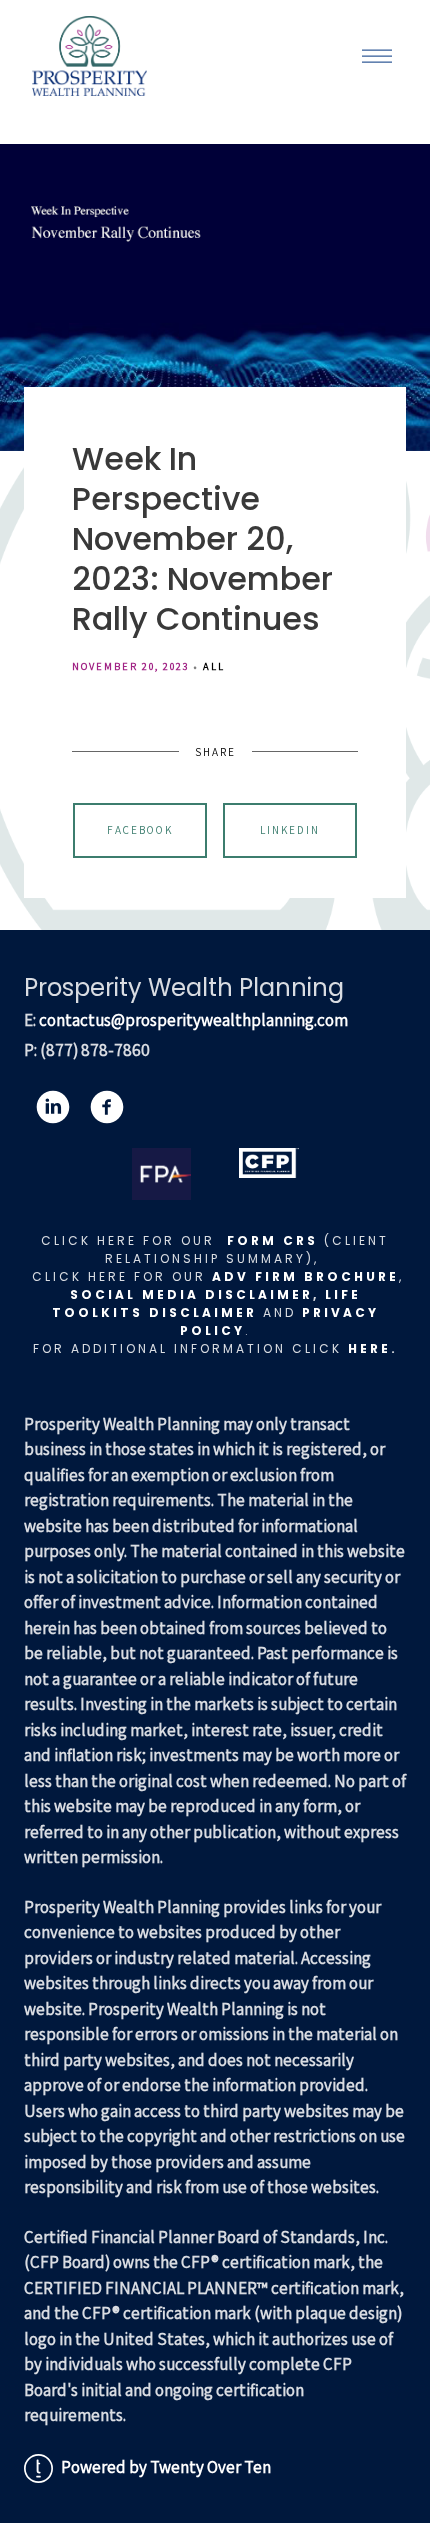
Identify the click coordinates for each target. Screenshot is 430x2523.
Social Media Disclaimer (191, 1294)
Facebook (140, 830)
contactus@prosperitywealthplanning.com (193, 1020)
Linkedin (290, 830)
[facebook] (107, 1107)
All (214, 666)
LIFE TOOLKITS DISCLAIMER (206, 1303)
